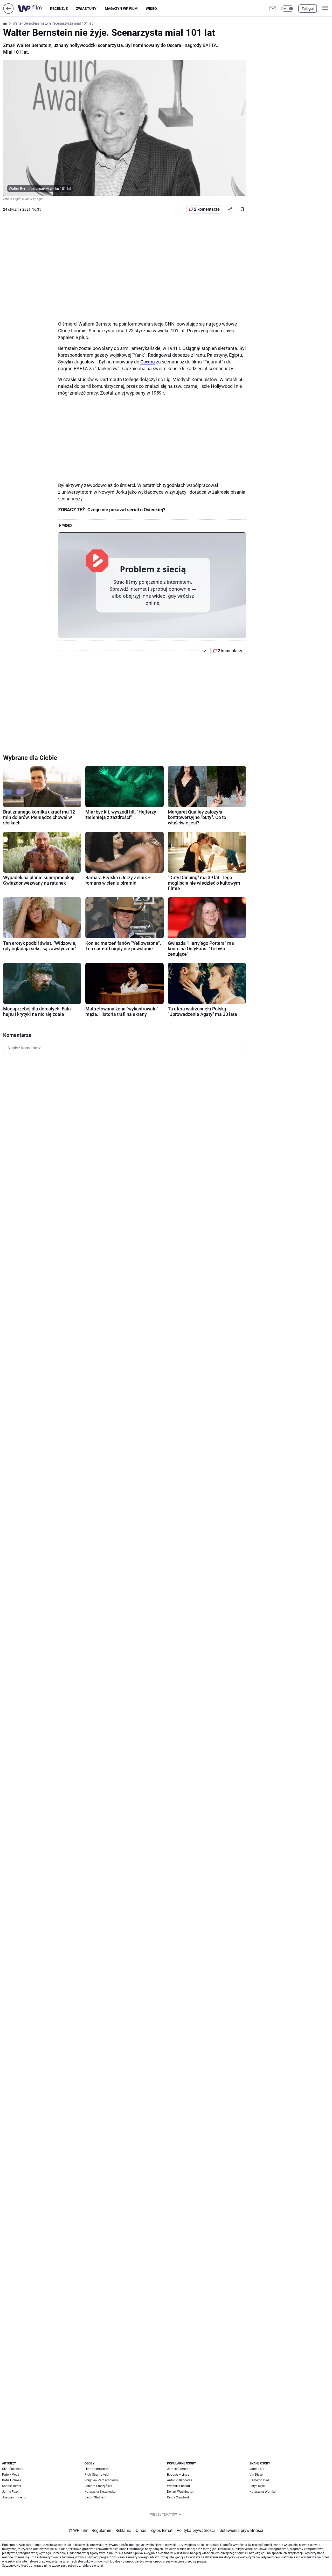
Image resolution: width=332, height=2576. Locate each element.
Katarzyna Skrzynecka (100, 2492)
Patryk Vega (11, 2475)
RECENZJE (59, 9)
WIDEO (151, 9)
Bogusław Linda (178, 2475)
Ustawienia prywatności (240, 2530)
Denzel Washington (181, 2492)
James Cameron (179, 2469)
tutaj (100, 2566)
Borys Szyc (257, 2486)
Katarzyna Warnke (262, 2492)
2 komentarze (207, 209)
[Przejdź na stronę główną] (8, 12)
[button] (288, 9)
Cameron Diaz (260, 2480)
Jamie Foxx (10, 2492)
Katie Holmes (12, 2480)
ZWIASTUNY (86, 9)
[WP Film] (34, 9)
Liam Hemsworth (97, 2469)
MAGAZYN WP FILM (121, 9)
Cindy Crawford (178, 2497)
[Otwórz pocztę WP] (273, 9)
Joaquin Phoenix (14, 2497)
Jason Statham (95, 2497)
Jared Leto (257, 2469)
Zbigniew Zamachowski (101, 2480)
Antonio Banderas (180, 2480)
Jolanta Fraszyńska (98, 2486)
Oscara (148, 362)
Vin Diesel (256, 2475)
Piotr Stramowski (97, 2475)
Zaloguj (308, 9)
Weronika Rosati (178, 2486)
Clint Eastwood (13, 2469)
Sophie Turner (12, 2486)
